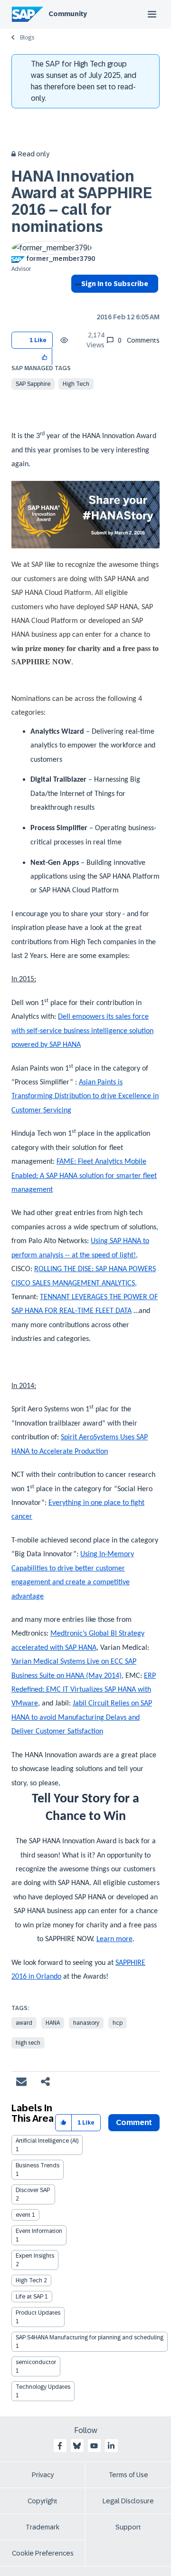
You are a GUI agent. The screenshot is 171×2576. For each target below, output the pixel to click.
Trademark (43, 2527)
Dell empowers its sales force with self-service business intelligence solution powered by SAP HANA (82, 1031)
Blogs (27, 38)
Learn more (114, 1939)
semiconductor (36, 2362)
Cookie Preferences (43, 2553)
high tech (28, 2043)
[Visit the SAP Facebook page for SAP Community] (60, 2446)
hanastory (86, 2023)
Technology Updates (43, 2387)
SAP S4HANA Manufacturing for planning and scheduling (90, 2337)
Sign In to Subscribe (115, 284)
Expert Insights (35, 2256)
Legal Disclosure (128, 2501)
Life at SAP (29, 2297)
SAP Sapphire (33, 384)
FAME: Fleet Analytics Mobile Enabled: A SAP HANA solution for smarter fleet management (84, 1176)
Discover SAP (33, 2190)
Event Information (39, 2231)
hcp (118, 2023)
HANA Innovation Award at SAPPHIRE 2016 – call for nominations (82, 201)
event (23, 2215)
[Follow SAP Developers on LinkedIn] (111, 2446)
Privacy (43, 2475)
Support (128, 2527)
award (24, 2023)
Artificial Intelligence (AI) (47, 2141)
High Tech (76, 384)
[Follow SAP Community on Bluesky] (77, 2446)
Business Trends (38, 2165)
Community (68, 14)
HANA (53, 2023)
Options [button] (76, 301)
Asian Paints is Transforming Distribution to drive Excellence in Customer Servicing (85, 1096)
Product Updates (38, 2313)
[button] (45, 357)
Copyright (43, 2501)
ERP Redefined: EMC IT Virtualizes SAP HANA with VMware (84, 1690)
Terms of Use (128, 2475)
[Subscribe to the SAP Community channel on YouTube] (94, 2446)
